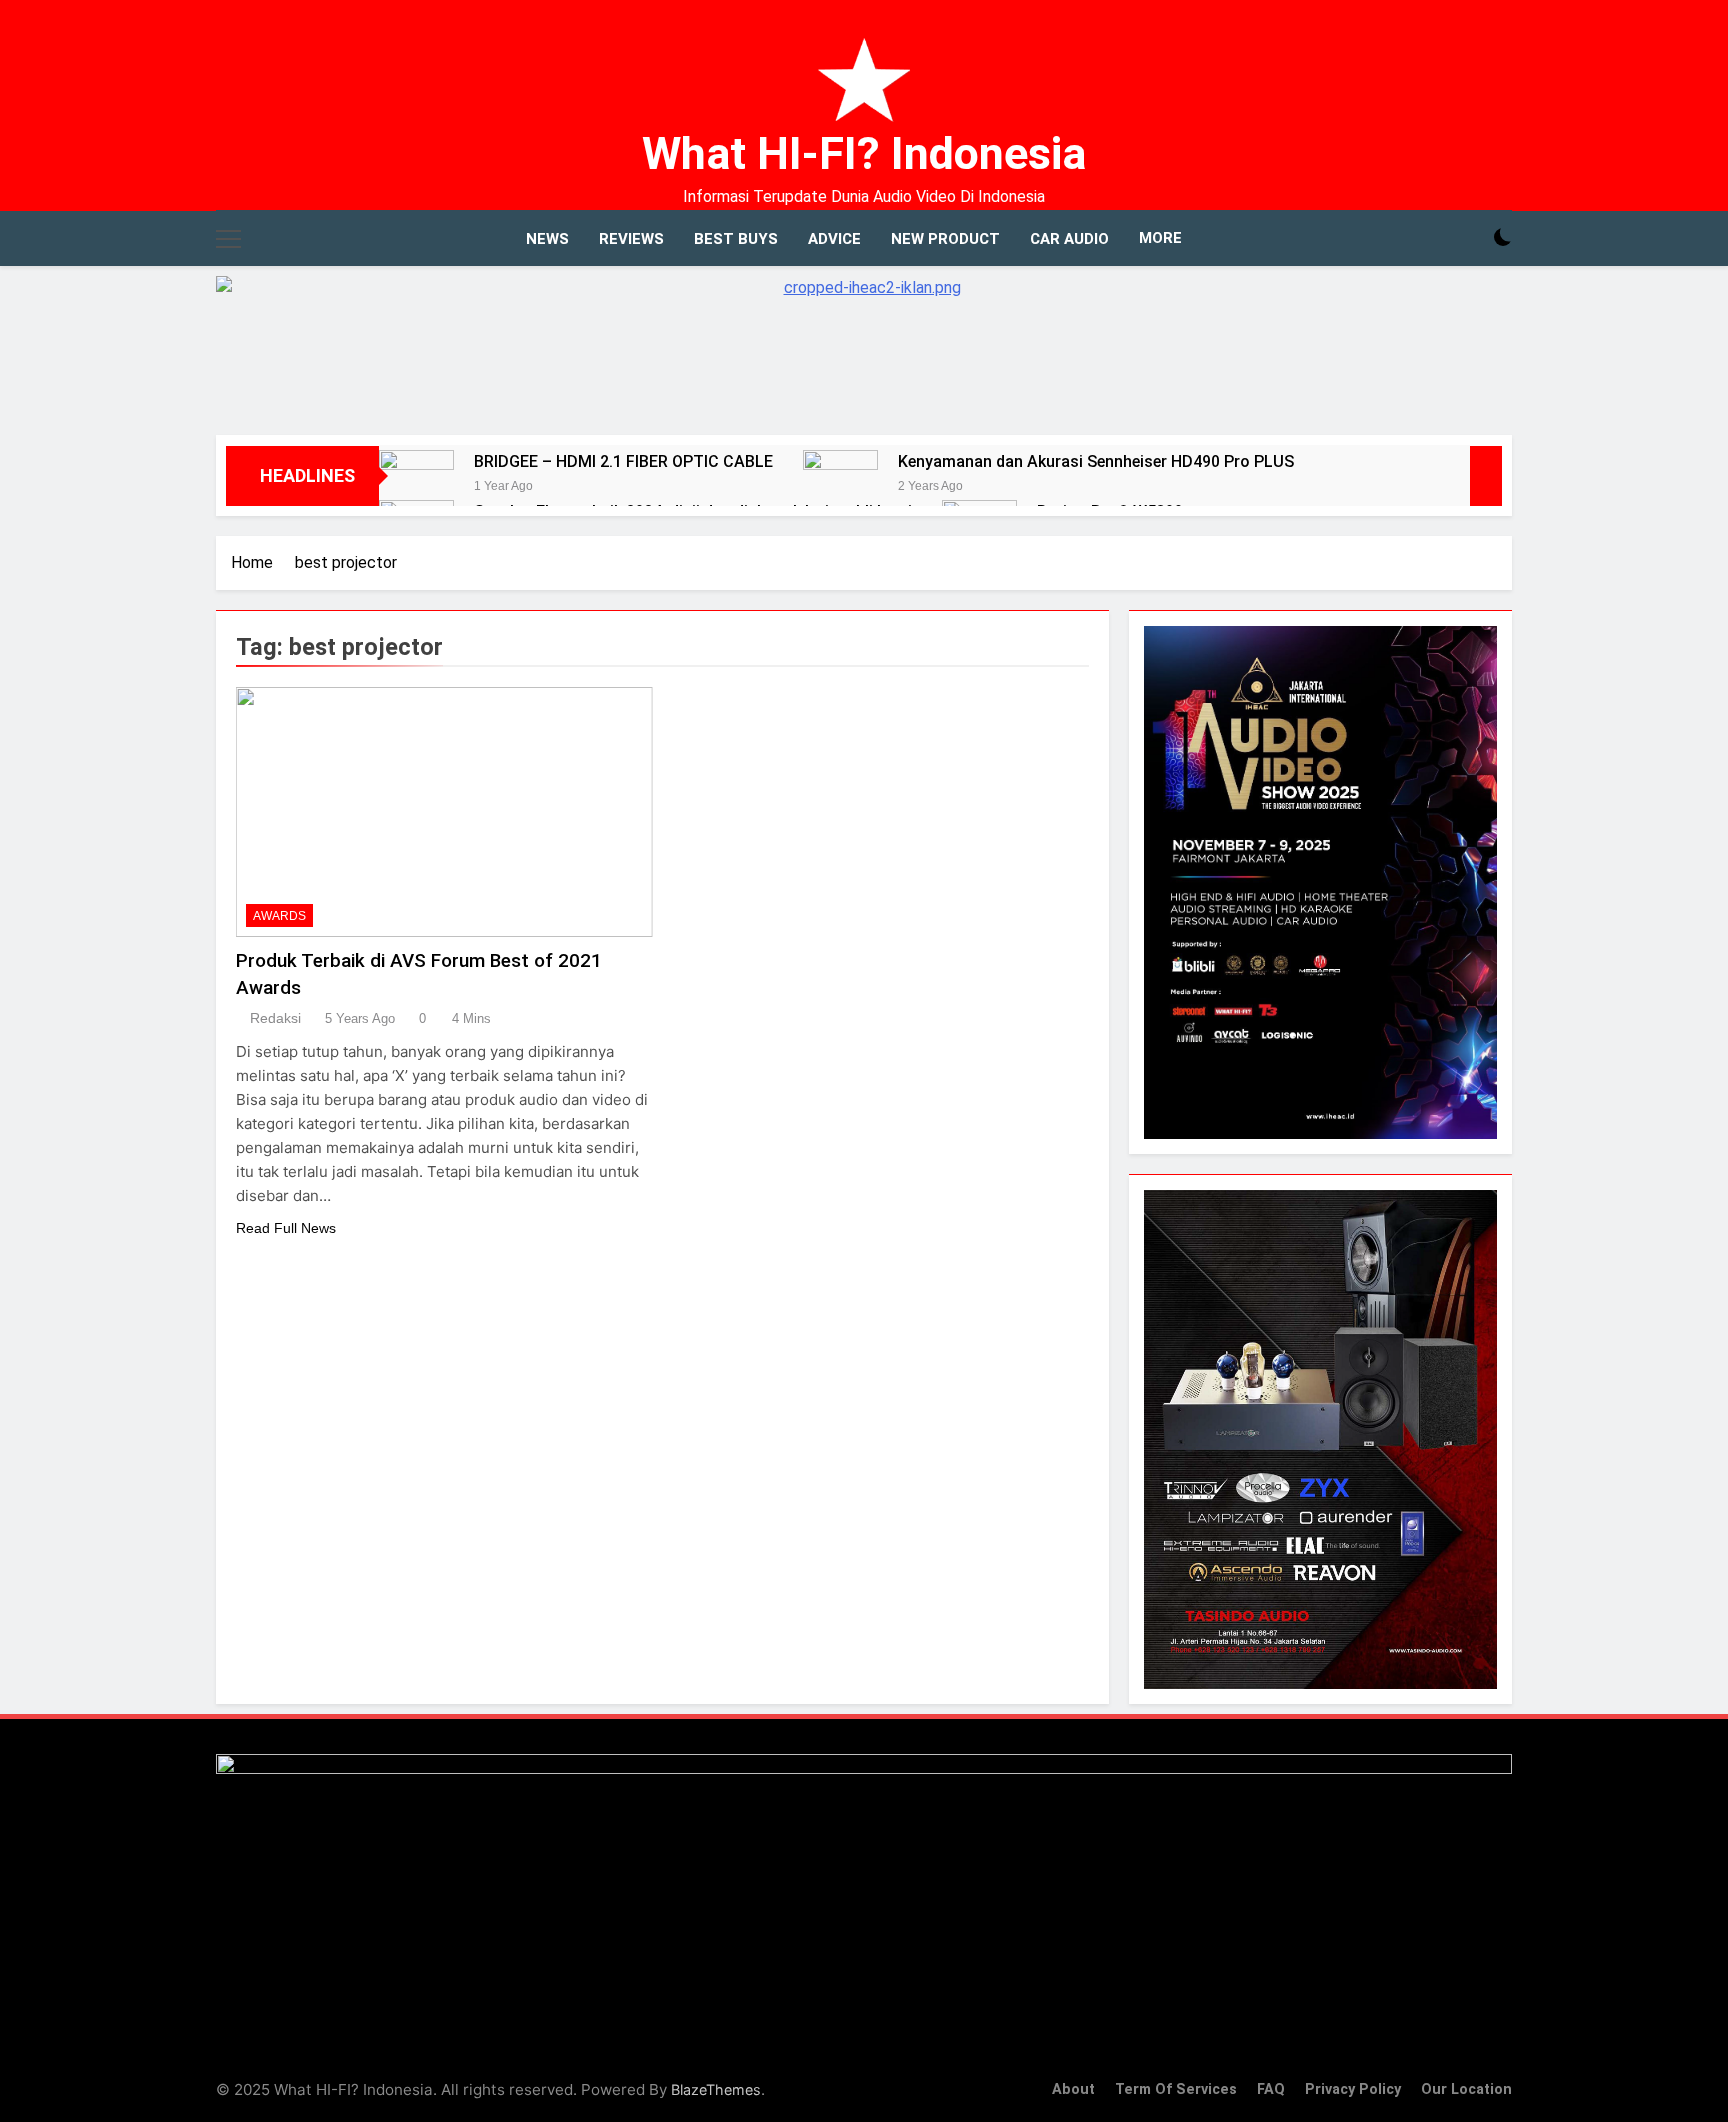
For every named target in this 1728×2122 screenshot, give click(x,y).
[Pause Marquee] (1486, 476)
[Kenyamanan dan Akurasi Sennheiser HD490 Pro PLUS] (840, 487)
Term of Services (1176, 2089)
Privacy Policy (1353, 2089)
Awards (279, 916)
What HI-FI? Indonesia (864, 153)
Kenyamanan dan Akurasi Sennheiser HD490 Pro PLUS (1096, 461)
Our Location (1466, 2089)
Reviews (631, 239)
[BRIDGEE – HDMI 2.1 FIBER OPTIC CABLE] (416, 487)
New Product (945, 239)
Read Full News (286, 1228)
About (1073, 2089)
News (547, 239)
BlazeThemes (716, 2089)
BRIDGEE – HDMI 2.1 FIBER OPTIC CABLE (623, 461)
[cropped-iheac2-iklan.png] (864, 345)
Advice (834, 239)
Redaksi (275, 1018)
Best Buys (736, 239)
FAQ (1271, 2089)
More (1160, 238)
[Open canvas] (228, 239)
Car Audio (1069, 239)
